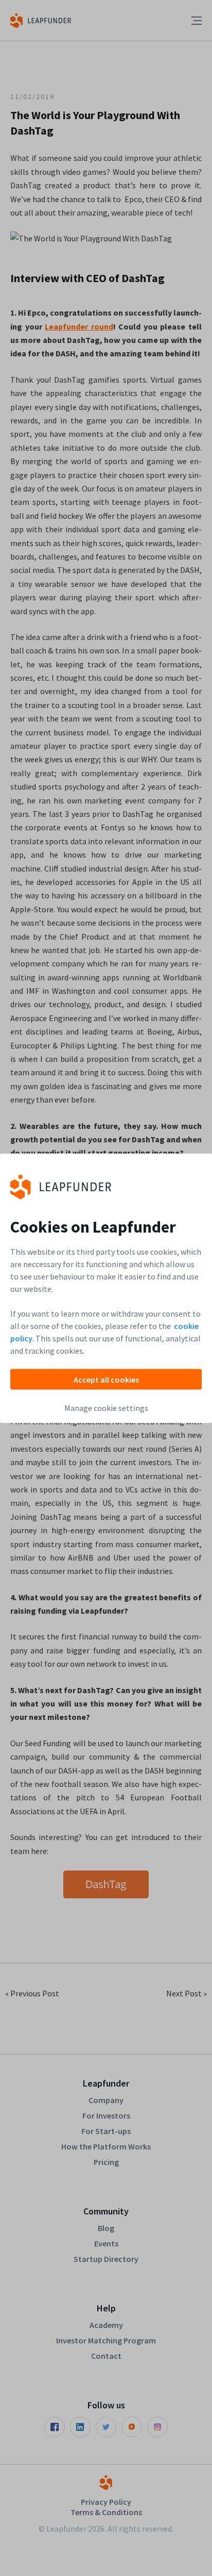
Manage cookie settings (106, 1407)
